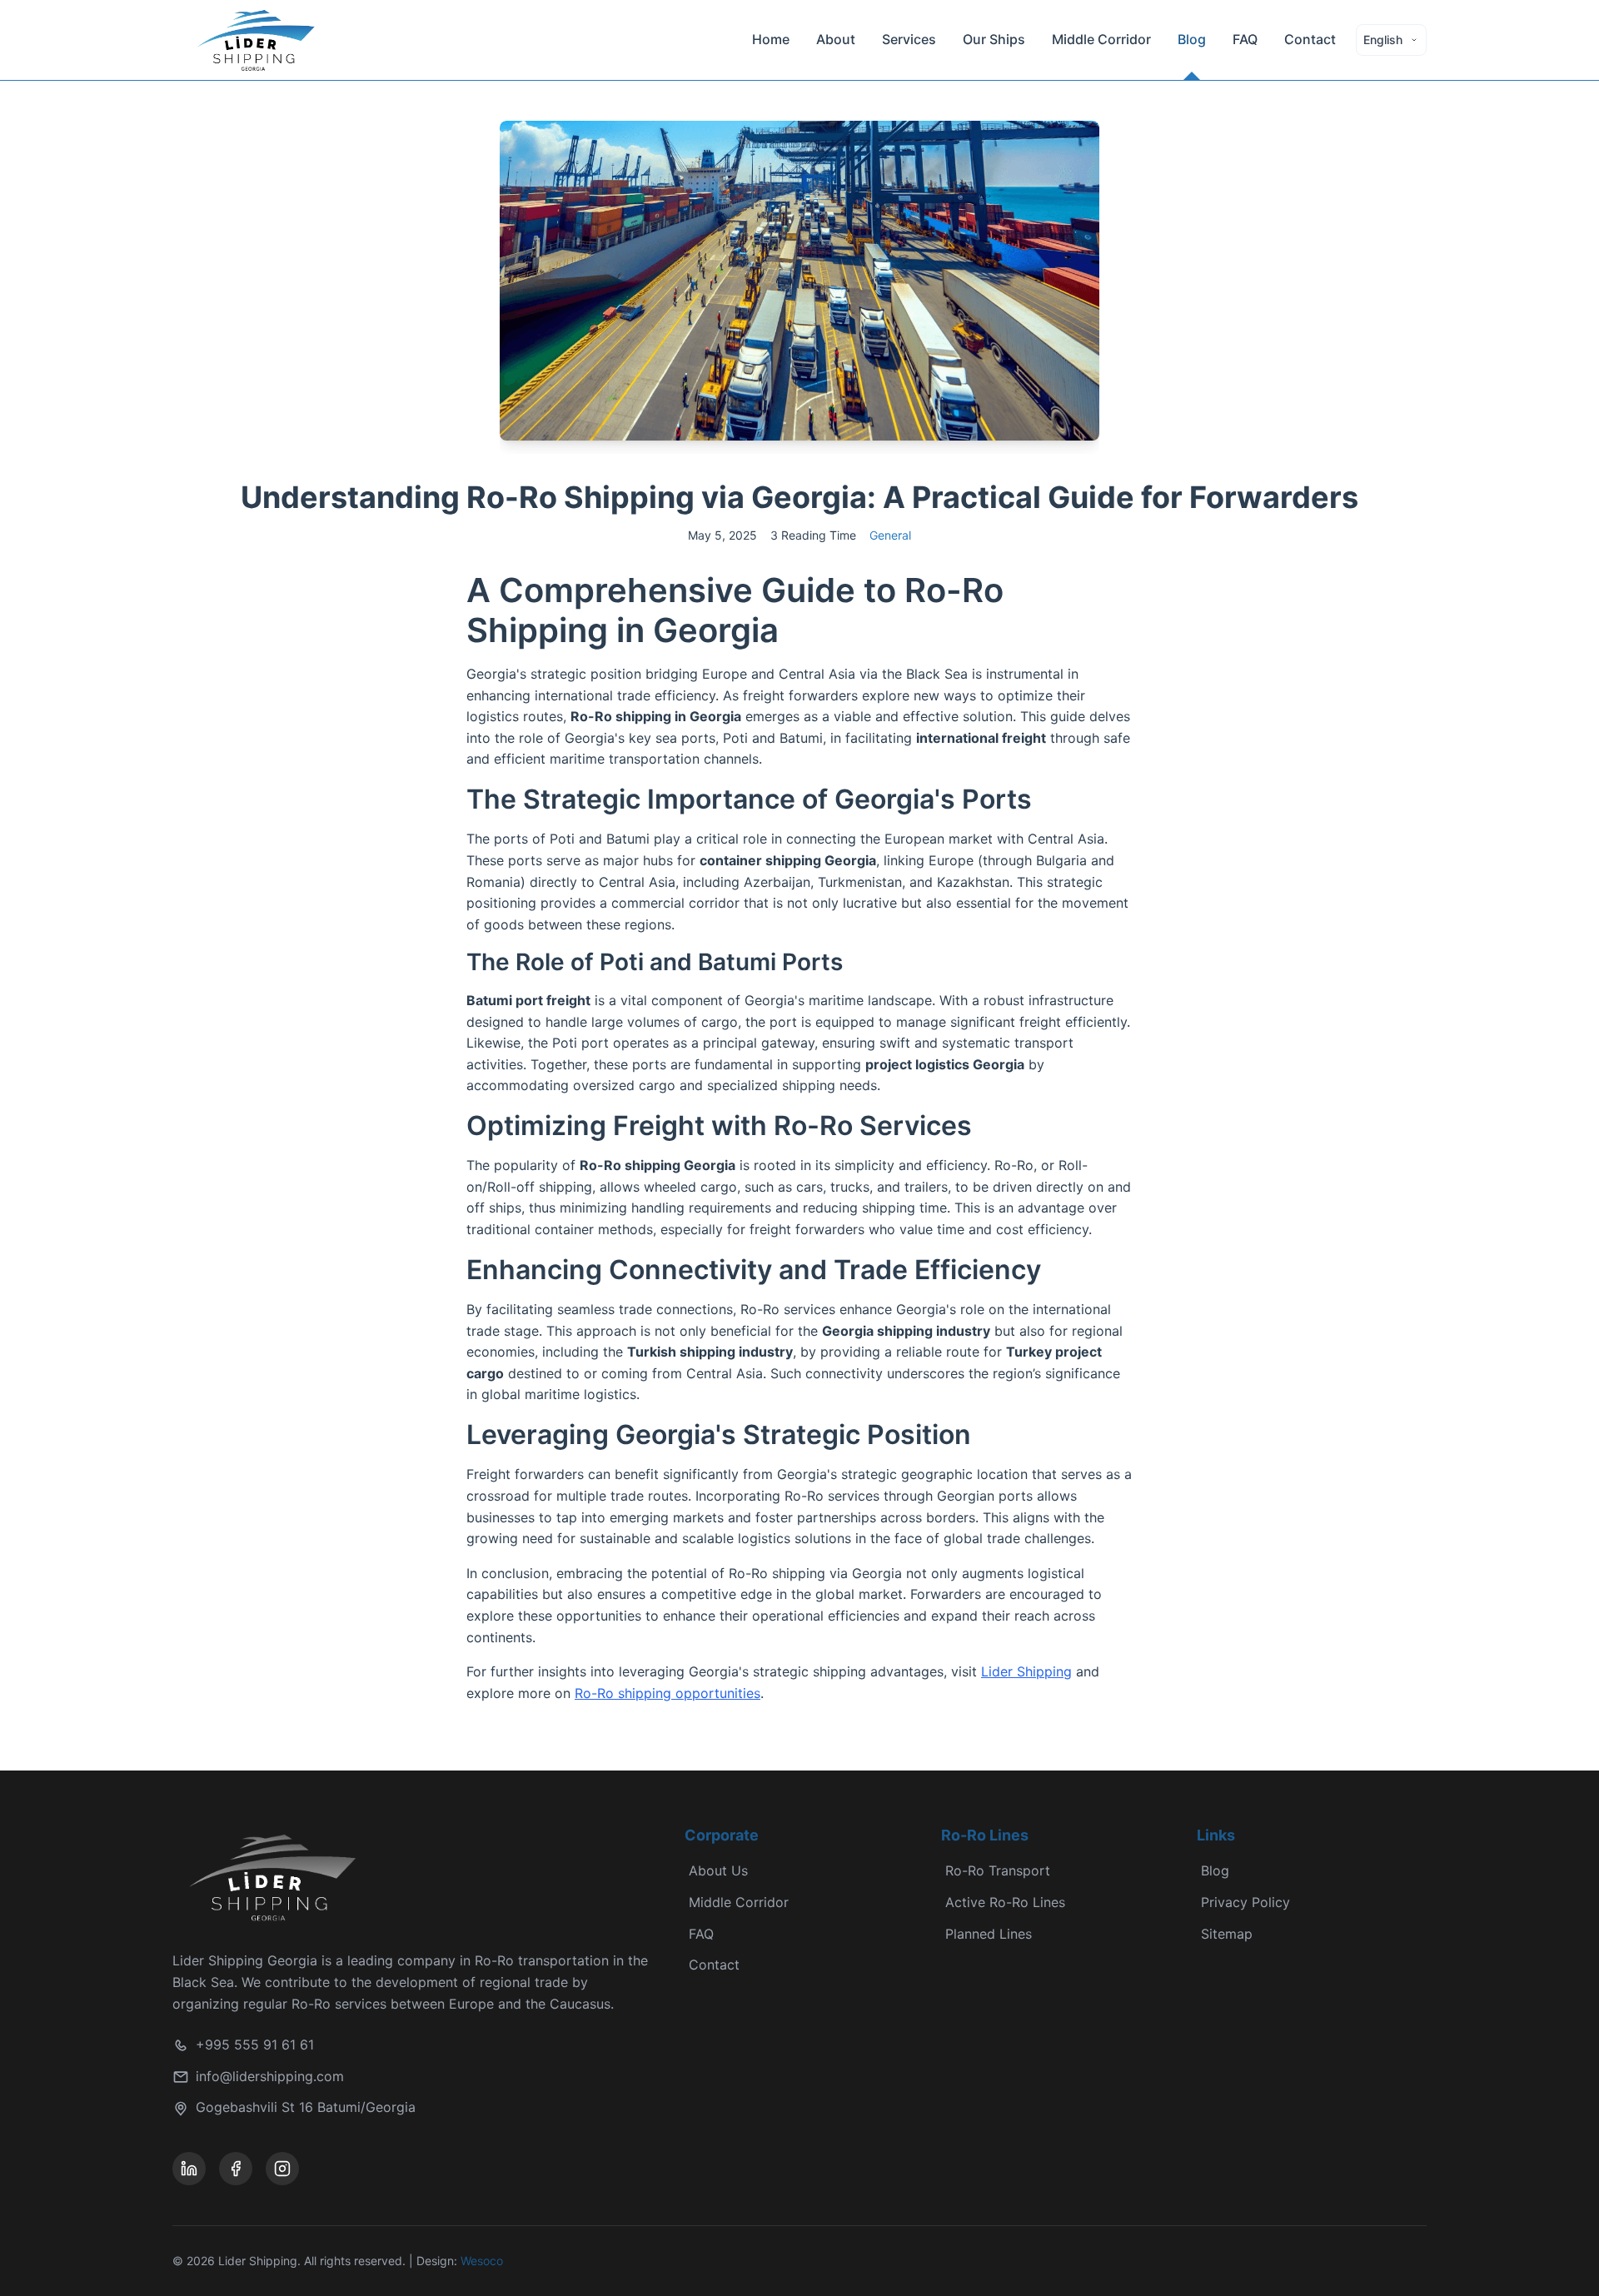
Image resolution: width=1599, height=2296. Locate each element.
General (890, 535)
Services (909, 39)
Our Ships (994, 39)
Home (771, 39)
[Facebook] (236, 2169)
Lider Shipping (1026, 1671)
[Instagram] (282, 2169)
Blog (1192, 39)
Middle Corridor (1101, 39)
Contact (1310, 39)
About (836, 39)
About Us (718, 1870)
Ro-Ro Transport (998, 1870)
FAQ (1245, 39)
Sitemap (1227, 1934)
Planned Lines (989, 1934)
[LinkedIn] (189, 2169)
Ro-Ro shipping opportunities (667, 1693)
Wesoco (482, 2261)
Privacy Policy (1245, 1902)
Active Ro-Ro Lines (1005, 1902)
